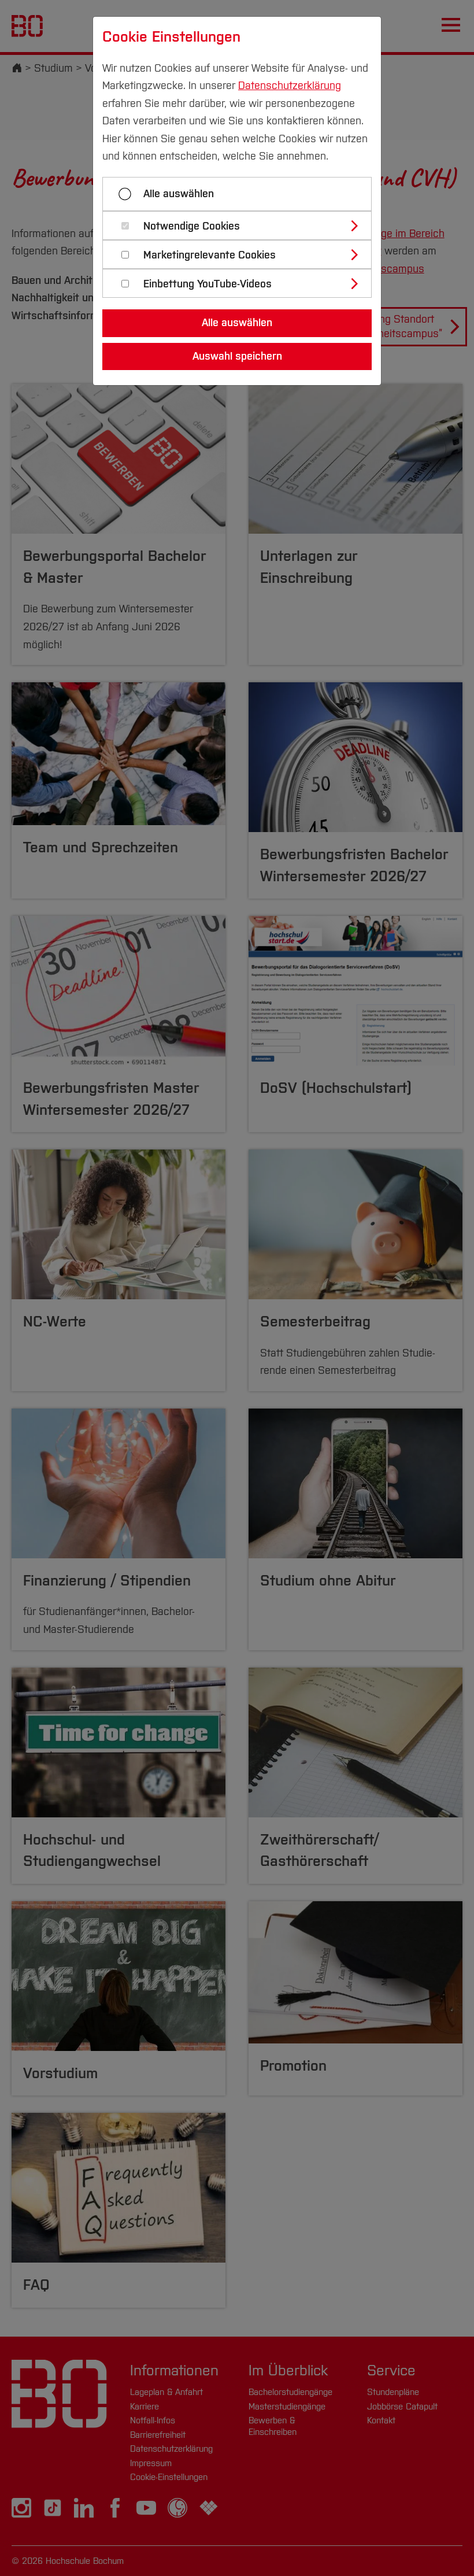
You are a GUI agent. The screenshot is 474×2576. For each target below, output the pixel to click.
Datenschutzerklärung (290, 86)
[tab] (242, 226)
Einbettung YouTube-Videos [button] (208, 284)
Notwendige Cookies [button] (192, 226)
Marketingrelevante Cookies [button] (210, 255)
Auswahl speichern (237, 356)
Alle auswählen (179, 194)
